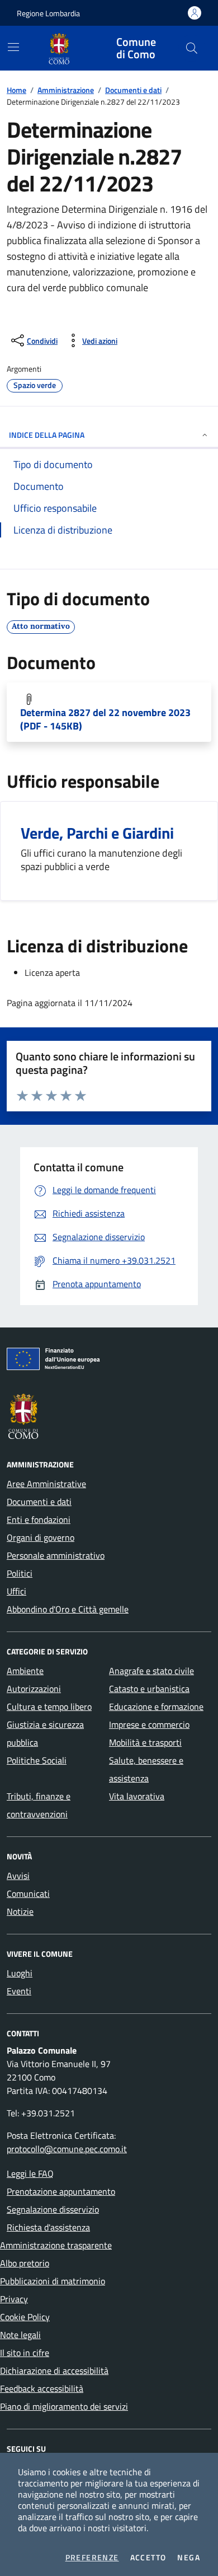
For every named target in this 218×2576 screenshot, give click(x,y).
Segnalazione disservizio (53, 2209)
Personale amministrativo (56, 1555)
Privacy (14, 2299)
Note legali (20, 2335)
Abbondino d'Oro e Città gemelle (68, 1609)
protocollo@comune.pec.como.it (67, 2149)
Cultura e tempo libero (49, 1707)
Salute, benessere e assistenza (146, 1769)
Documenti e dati (133, 90)
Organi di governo (41, 1537)
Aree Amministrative (46, 1484)
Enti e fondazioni (39, 1520)
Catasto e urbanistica (149, 1689)
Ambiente (25, 1671)
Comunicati (28, 1894)
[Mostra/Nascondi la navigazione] (13, 47)
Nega (189, 2558)
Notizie (20, 1911)
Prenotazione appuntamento (61, 2191)
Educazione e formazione (156, 1707)
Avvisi (18, 1876)
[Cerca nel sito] (192, 48)
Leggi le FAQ (30, 2173)
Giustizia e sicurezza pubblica (45, 1733)
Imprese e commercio (149, 1724)
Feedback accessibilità (42, 2388)
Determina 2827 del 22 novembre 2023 (105, 719)
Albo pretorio (25, 2263)
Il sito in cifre (25, 2353)
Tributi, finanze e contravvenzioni (39, 1805)
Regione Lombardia (48, 13)
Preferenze (92, 2558)
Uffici (16, 1591)
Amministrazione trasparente (56, 2245)
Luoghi (20, 1973)
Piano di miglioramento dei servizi (64, 2406)
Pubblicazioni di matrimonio (53, 2281)
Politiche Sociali (37, 1760)
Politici (20, 1573)
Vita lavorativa (137, 1796)
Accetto (148, 2558)
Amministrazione (66, 90)
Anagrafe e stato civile (151, 1671)
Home (16, 90)
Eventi (19, 1991)
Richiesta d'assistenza (48, 2227)
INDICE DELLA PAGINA (47, 435)
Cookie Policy (25, 2317)
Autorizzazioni (34, 1689)
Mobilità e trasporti (145, 1742)
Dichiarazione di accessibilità (54, 2371)
